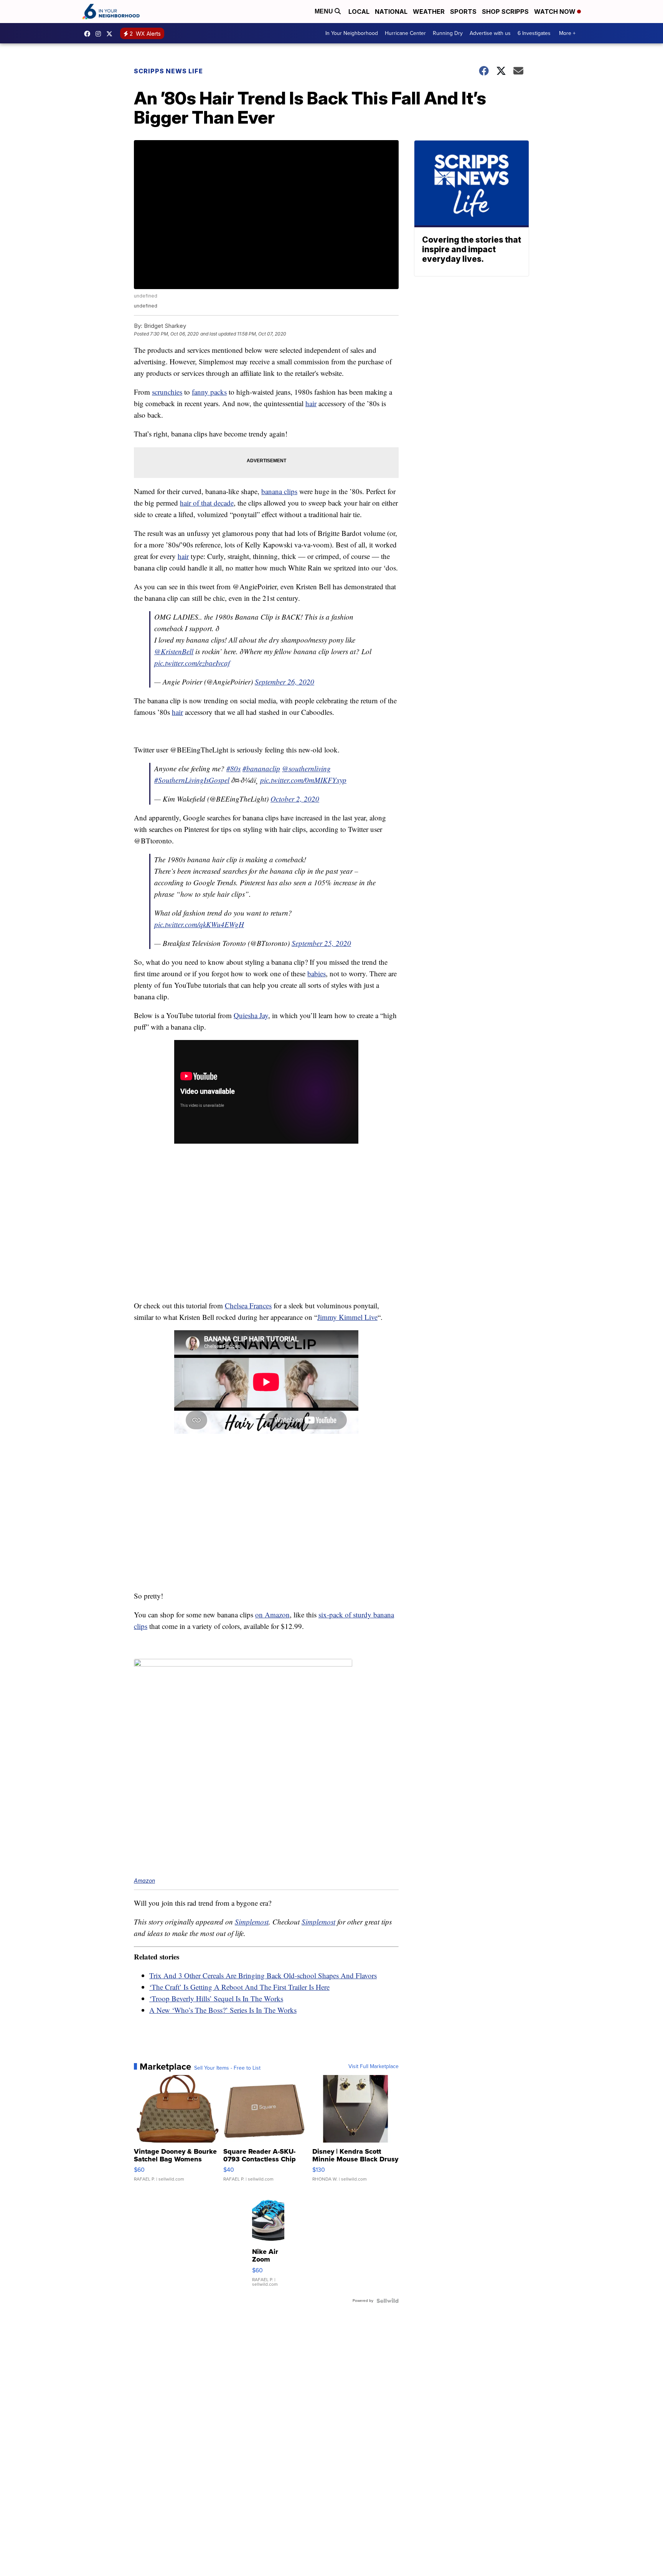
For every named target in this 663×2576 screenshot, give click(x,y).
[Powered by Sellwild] (388, 2301)
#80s (233, 768)
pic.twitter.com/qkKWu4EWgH (199, 924)
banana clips (279, 491)
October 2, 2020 (295, 799)
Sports (463, 12)
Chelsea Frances (248, 1305)
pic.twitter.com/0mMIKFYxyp (303, 780)
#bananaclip (261, 768)
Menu (325, 11)
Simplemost (252, 1922)
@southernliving (306, 768)
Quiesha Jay (251, 1015)
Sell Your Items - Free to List (227, 2068)
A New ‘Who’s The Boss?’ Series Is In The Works (223, 2010)
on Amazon (272, 1615)
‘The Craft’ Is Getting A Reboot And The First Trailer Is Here (239, 1987)
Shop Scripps (505, 12)
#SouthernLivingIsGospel (192, 780)
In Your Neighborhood (352, 33)
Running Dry (448, 33)
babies (317, 973)
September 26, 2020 (284, 682)
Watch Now (556, 12)
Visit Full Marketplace (374, 2067)
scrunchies (167, 392)
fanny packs (209, 392)
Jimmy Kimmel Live (347, 1317)
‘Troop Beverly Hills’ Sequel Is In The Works (216, 1998)
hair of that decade (207, 503)
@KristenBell (174, 651)
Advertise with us (490, 33)
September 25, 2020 (321, 943)
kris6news (100, 34)
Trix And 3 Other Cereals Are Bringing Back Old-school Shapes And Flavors (263, 1975)
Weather (429, 12)
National (391, 12)
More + (567, 33)
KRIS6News (89, 34)
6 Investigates (534, 33)
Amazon (144, 1881)
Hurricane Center (405, 33)
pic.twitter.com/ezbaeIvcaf (192, 663)
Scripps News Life (168, 71)
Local (359, 12)
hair (311, 403)
